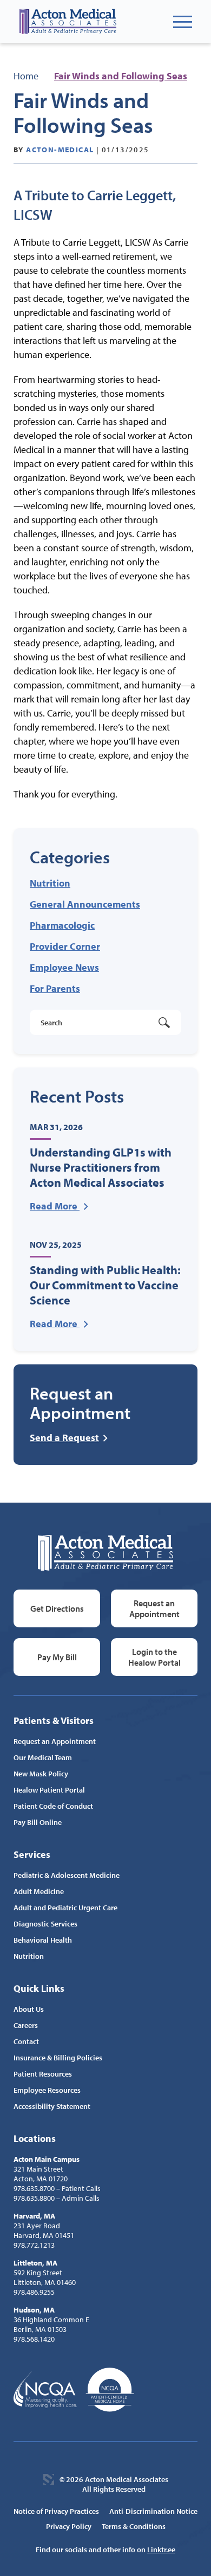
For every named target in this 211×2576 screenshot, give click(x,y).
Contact (26, 2041)
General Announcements (85, 904)
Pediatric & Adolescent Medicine (67, 1875)
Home (26, 76)
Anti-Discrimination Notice (153, 2511)
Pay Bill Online (38, 1822)
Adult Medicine (39, 1891)
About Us (29, 2009)
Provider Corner (65, 946)
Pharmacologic (62, 925)
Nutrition (50, 883)
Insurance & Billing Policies (58, 2058)
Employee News (64, 967)
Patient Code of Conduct (53, 1806)
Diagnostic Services (45, 1924)
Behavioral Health (43, 1940)
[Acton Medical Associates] (68, 22)
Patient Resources (43, 2074)
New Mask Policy (41, 1774)
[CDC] (110, 2390)
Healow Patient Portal (49, 1790)
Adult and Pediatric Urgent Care (65, 1908)
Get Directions (57, 1608)
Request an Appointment (154, 1608)
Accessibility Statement (52, 2106)
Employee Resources (47, 2090)
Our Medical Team (43, 1757)
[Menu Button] (183, 22)
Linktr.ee (161, 2550)
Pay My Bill (57, 1657)
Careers (26, 2025)
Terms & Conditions (134, 2526)
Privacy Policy (69, 2526)
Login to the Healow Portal (154, 1657)
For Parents (55, 988)
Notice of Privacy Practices (56, 2511)
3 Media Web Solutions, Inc (49, 2479)
